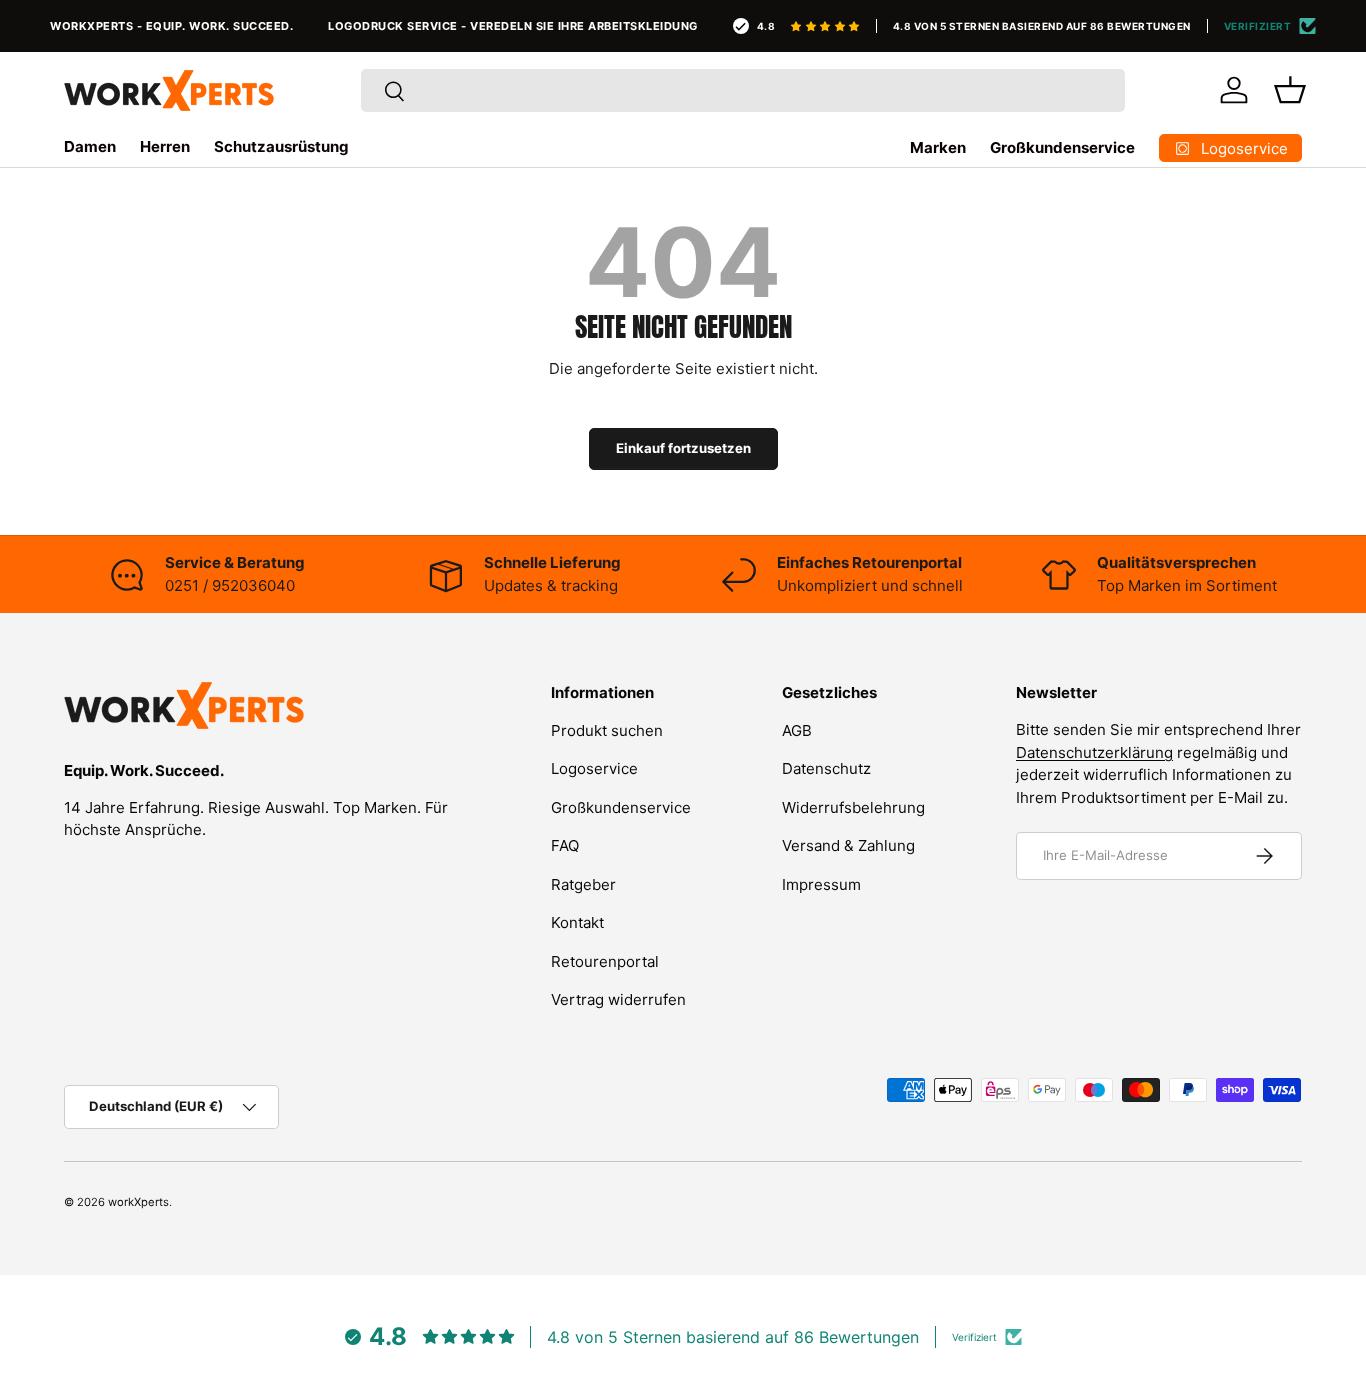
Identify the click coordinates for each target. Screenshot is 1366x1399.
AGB (797, 729)
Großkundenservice (1062, 147)
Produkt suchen (607, 729)
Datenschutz (826, 768)
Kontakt (577, 922)
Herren (165, 146)
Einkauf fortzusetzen (683, 448)
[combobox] (743, 90)
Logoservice (594, 768)
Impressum (821, 883)
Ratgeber (583, 883)
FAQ (565, 845)
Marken (938, 147)
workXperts (138, 1202)
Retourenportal (605, 960)
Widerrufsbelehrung (853, 806)
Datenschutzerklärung (1094, 752)
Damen (90, 146)
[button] (1290, 90)
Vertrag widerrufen (618, 999)
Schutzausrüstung (281, 146)
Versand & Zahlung (848, 845)
